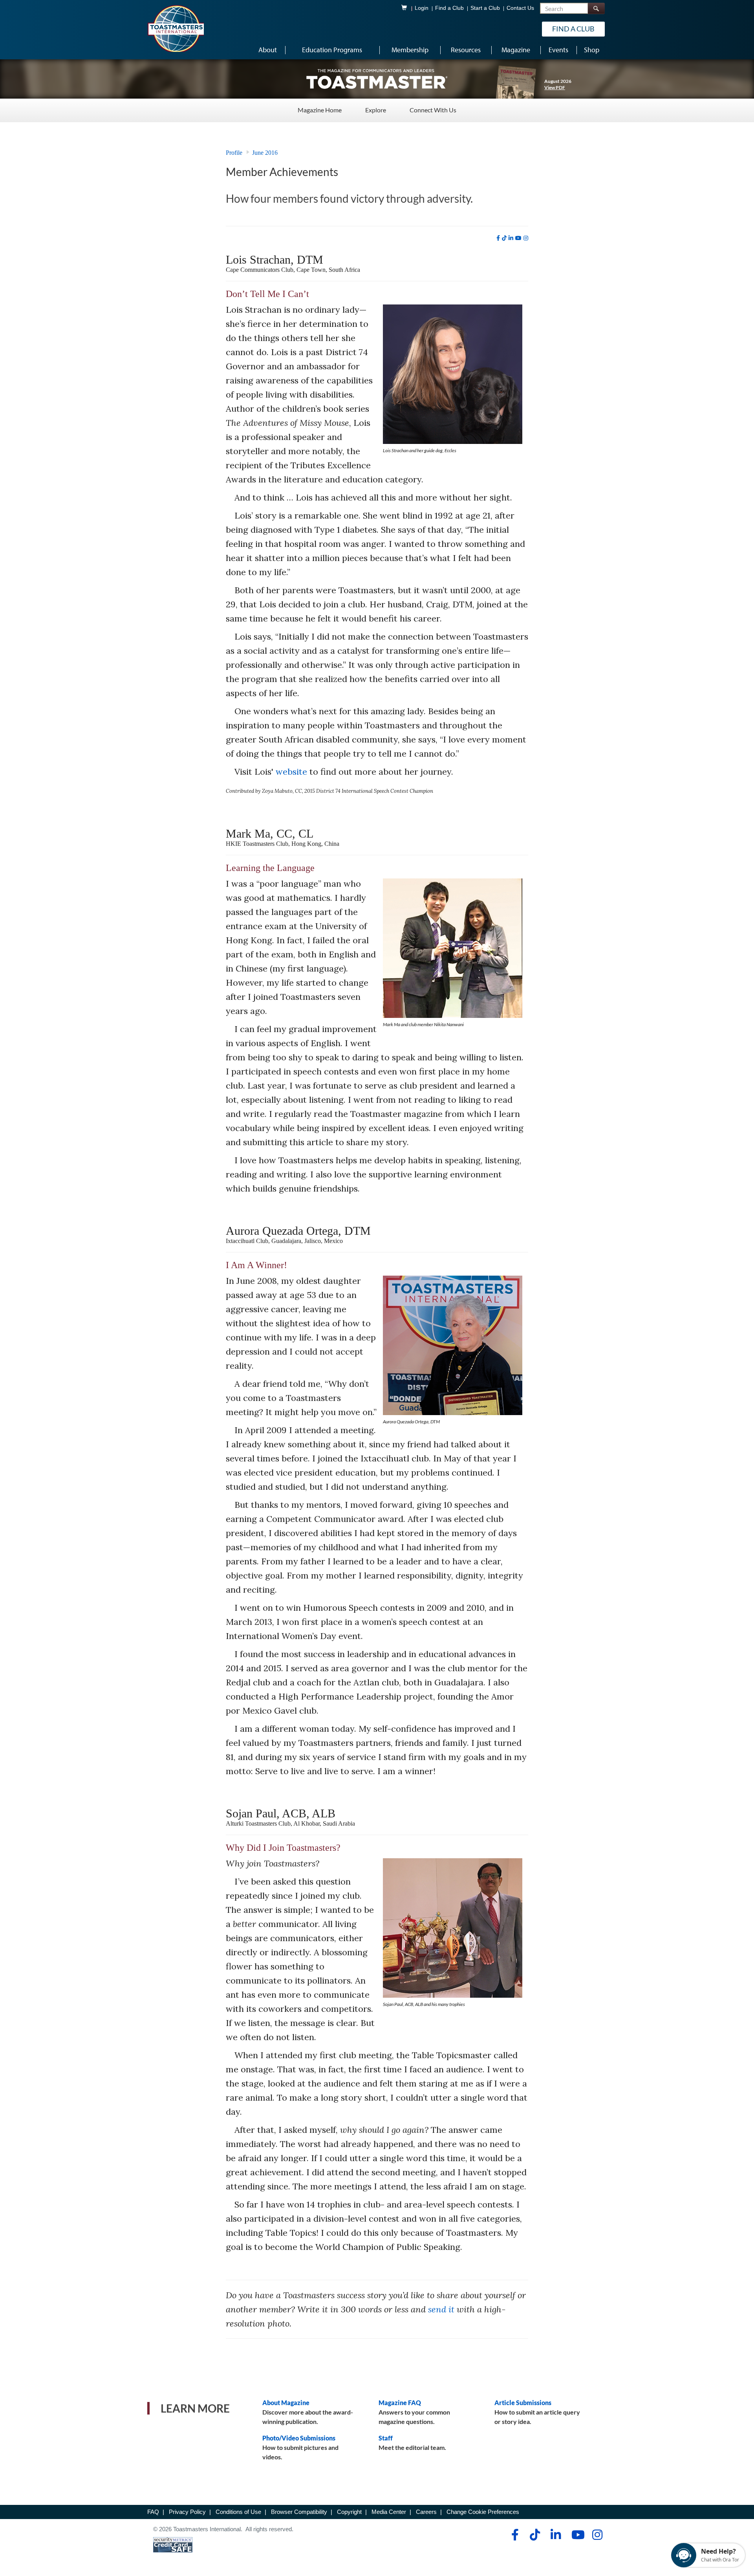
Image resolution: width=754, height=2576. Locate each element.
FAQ (153, 2512)
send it (441, 2309)
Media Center (389, 2512)
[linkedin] (511, 238)
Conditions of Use (238, 2512)
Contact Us (520, 8)
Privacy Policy (187, 2512)
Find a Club (449, 8)
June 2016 (265, 153)
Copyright (349, 2512)
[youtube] (518, 238)
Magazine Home (320, 110)
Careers (426, 2512)
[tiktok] (504, 238)
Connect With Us (433, 110)
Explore (376, 110)
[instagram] (526, 238)
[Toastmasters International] (176, 28)
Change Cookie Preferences (483, 2512)
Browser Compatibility (299, 2512)
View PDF (555, 87)
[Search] (596, 8)
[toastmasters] (377, 79)
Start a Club (485, 8)
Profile (234, 153)
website (291, 772)
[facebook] (498, 238)
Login (422, 8)
